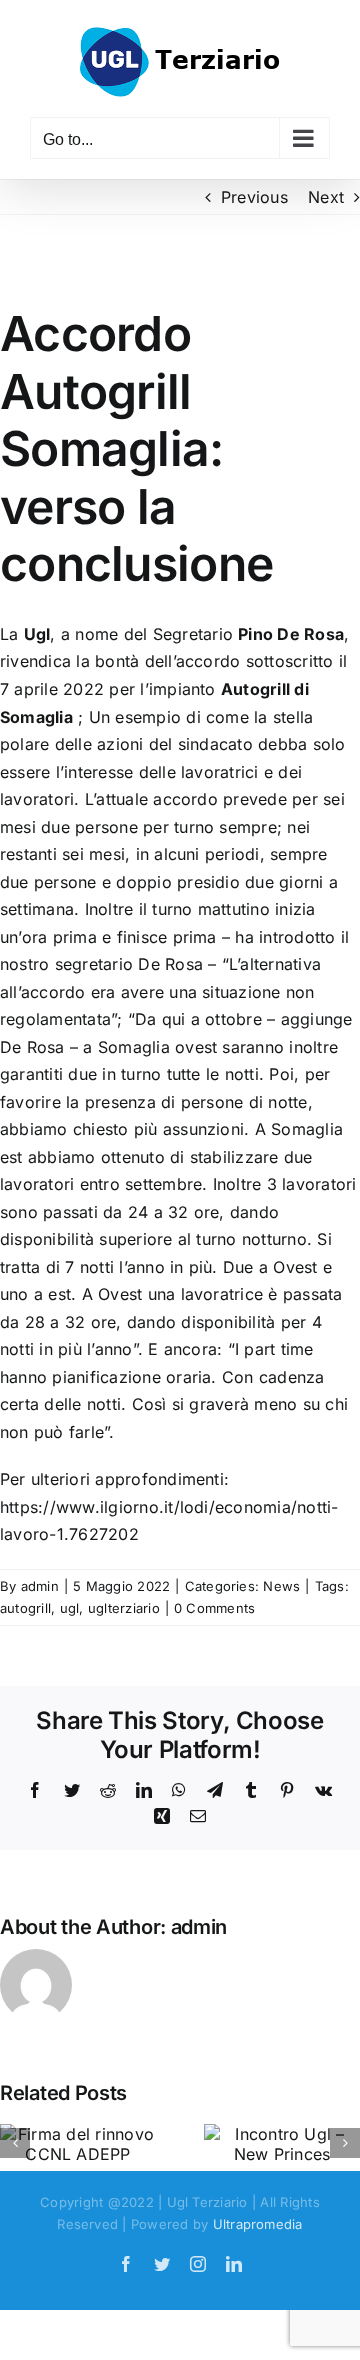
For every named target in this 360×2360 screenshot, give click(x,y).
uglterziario (124, 1608)
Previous (254, 197)
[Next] (345, 2143)
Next (326, 197)
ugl (70, 1608)
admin (40, 1586)
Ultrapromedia (258, 2224)
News (281, 1586)
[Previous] (15, 2143)
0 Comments (214, 1608)
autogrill (25, 1608)
